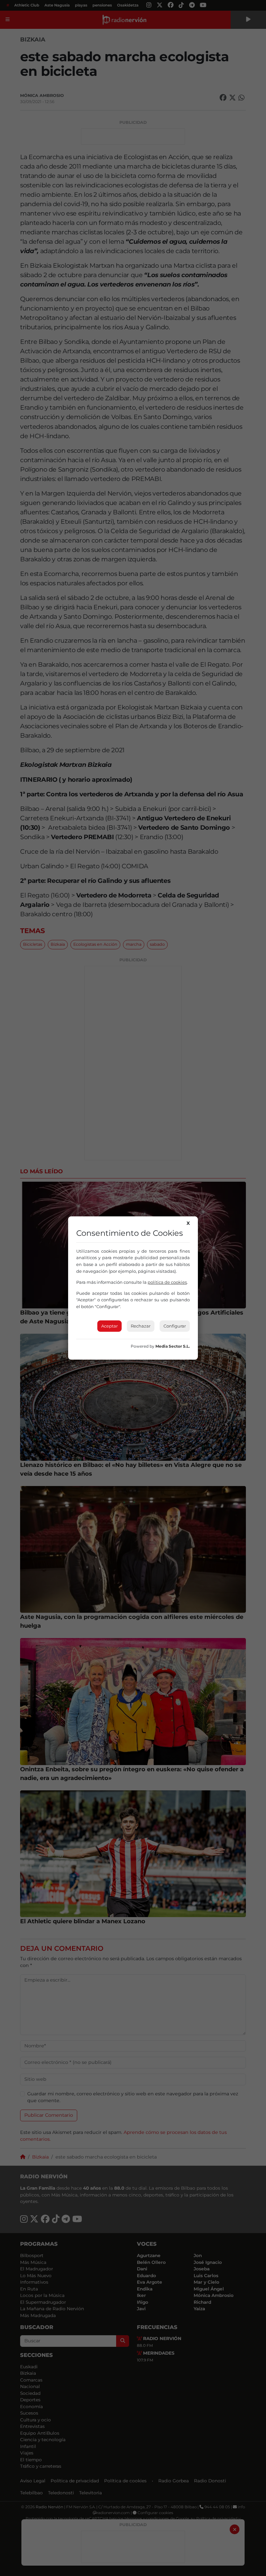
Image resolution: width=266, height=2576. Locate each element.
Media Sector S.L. (173, 1346)
